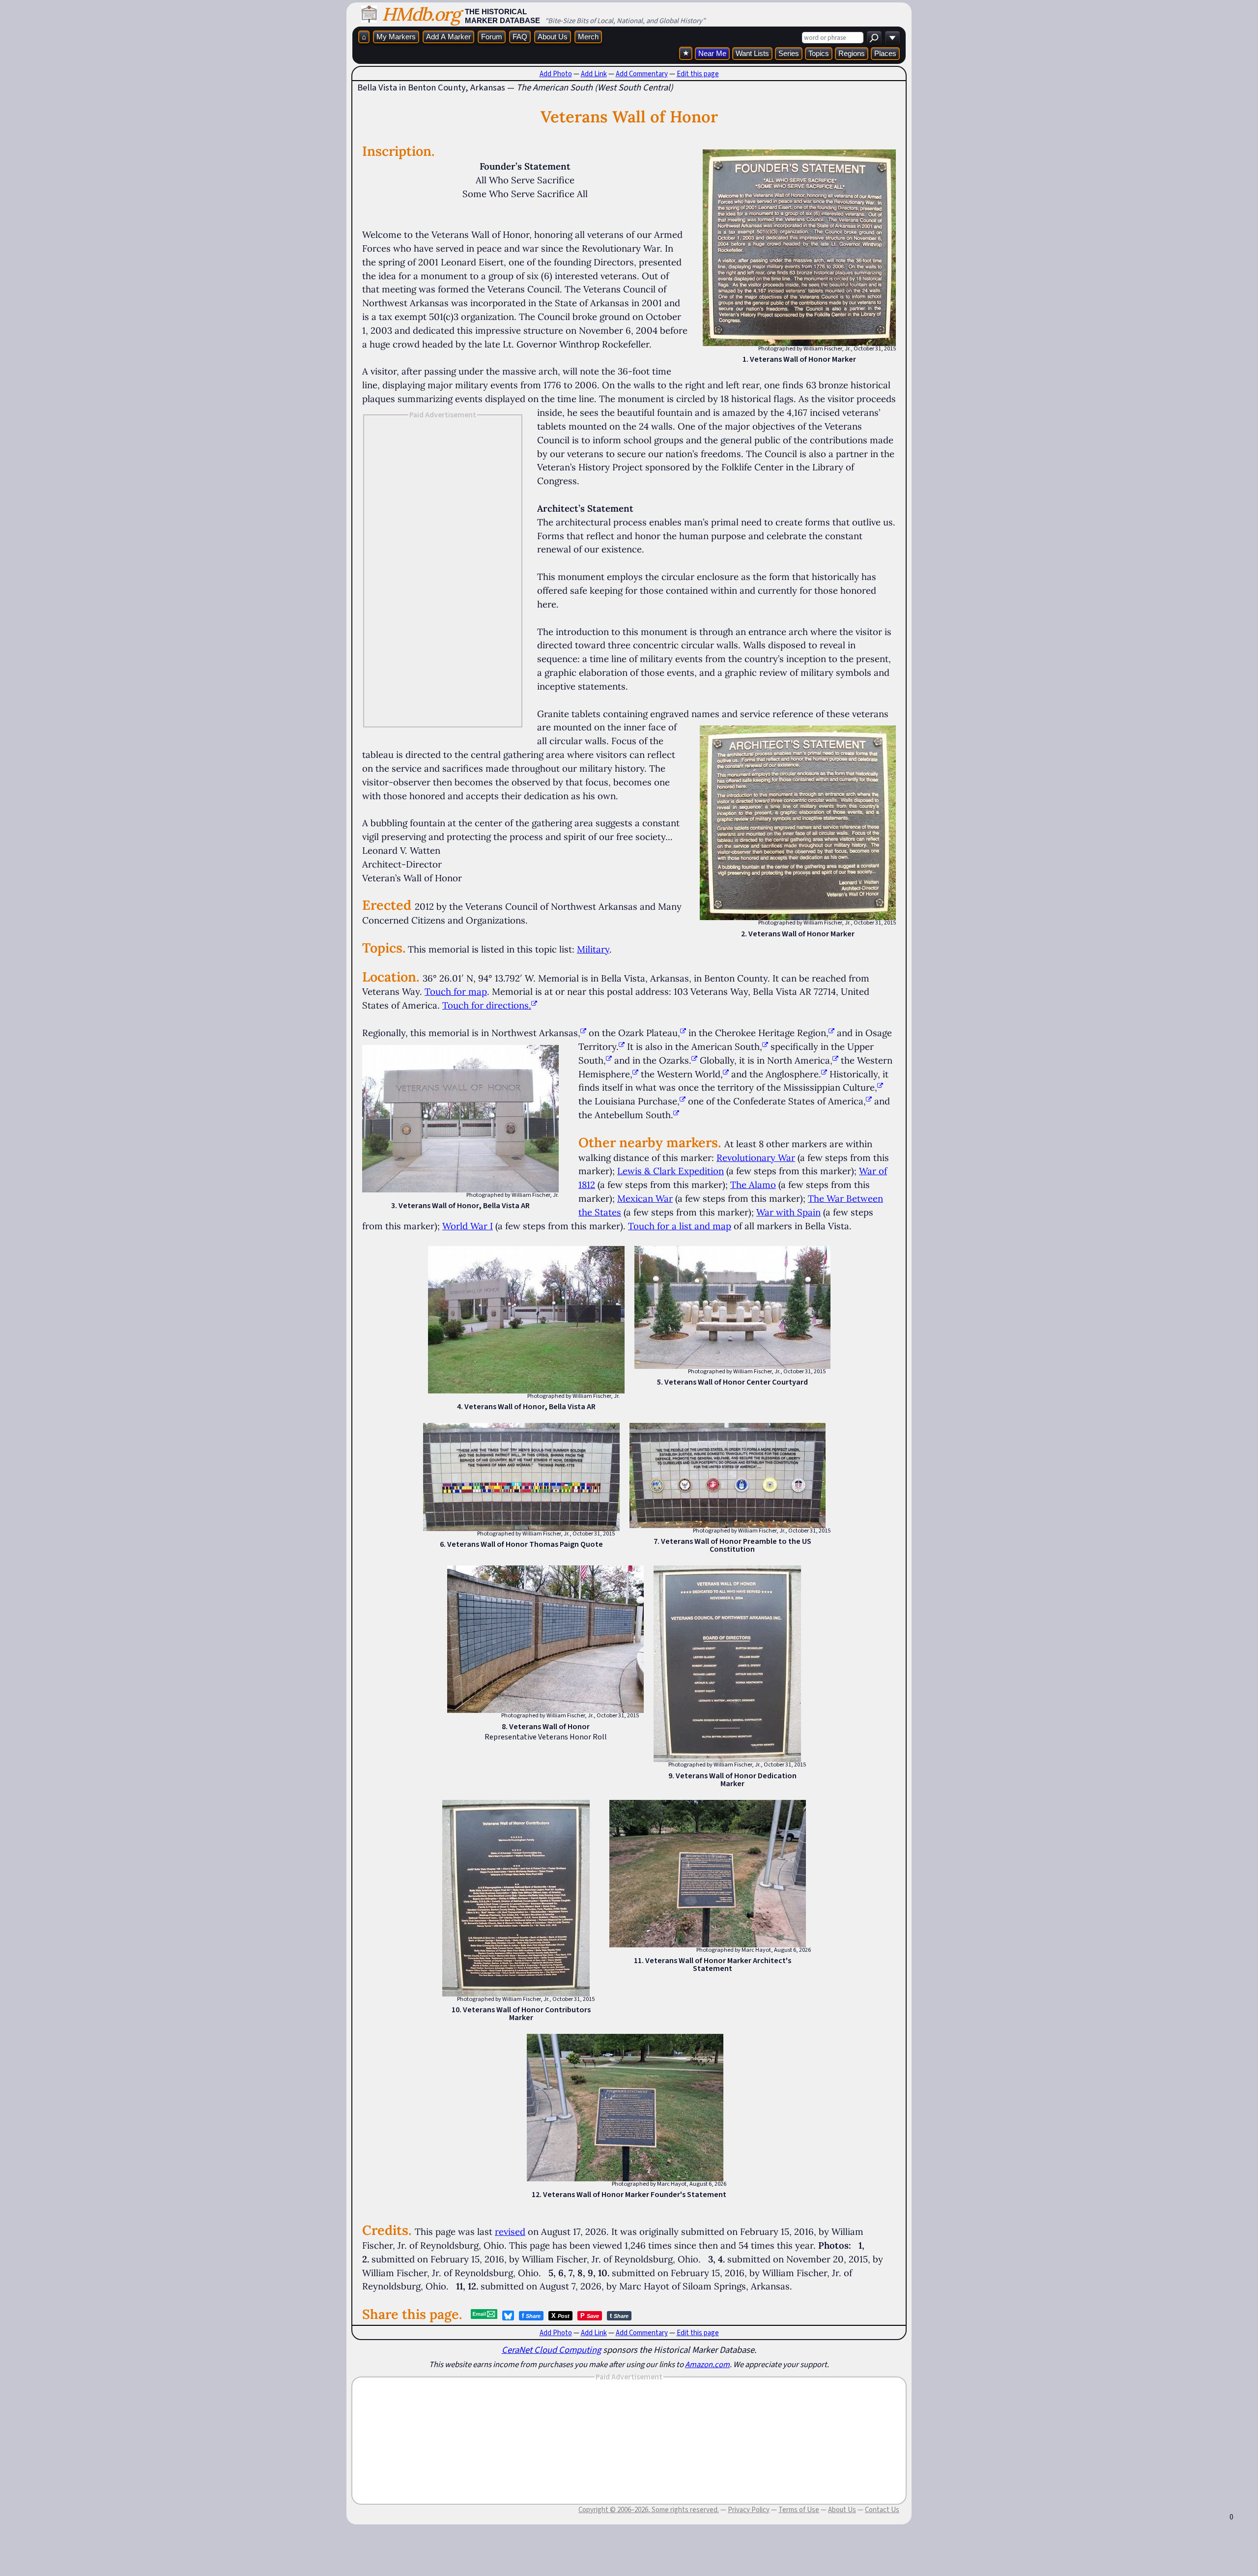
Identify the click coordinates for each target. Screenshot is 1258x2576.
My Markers (396, 37)
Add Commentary (642, 74)
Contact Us (882, 2510)
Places (885, 53)
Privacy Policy (749, 2510)
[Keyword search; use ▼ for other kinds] (874, 38)
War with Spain (788, 1212)
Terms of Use (799, 2510)
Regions (852, 53)
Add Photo (556, 74)
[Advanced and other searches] (892, 38)
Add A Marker (448, 37)
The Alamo (753, 1185)
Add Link (594, 74)
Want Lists (752, 53)
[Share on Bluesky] (508, 2316)
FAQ (520, 37)
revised (510, 2231)
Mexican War (645, 1198)
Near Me (712, 53)
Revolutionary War (756, 1158)
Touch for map (456, 991)
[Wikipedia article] (583, 1033)
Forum (492, 37)
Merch (588, 37)
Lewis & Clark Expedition (671, 1171)
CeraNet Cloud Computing (551, 2350)
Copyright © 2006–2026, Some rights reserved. (649, 2510)
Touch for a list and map (680, 1226)
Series (789, 53)
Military (593, 949)
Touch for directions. (487, 1005)
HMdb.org (421, 14)
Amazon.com (707, 2364)
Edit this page (698, 74)
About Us (553, 37)
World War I (468, 1226)
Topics (819, 53)
